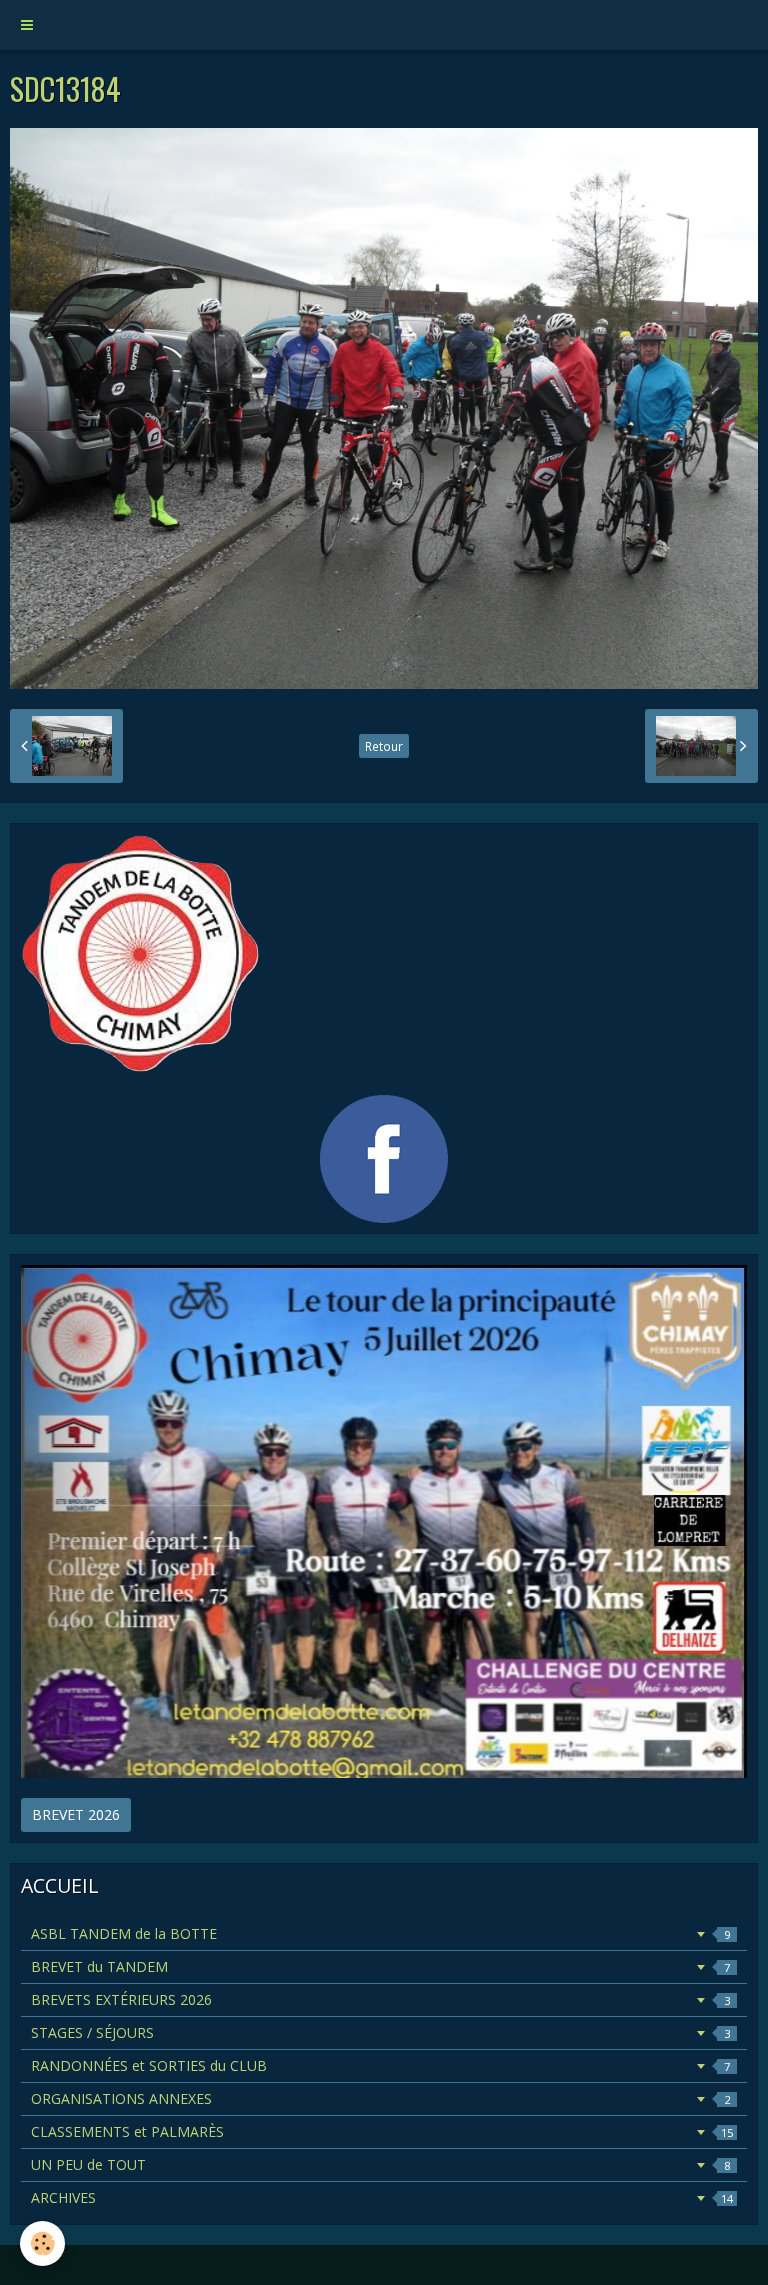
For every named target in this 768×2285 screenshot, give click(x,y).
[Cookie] (42, 2243)
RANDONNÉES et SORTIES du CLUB (380, 2065)
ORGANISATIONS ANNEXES (380, 2098)
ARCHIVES (382, 2197)
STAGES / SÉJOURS (380, 2032)
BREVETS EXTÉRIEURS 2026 (380, 1999)
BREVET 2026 (76, 1814)
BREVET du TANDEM (380, 1966)
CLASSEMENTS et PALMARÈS (382, 2131)
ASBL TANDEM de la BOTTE (380, 1933)
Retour (384, 746)
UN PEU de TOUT (380, 2164)
